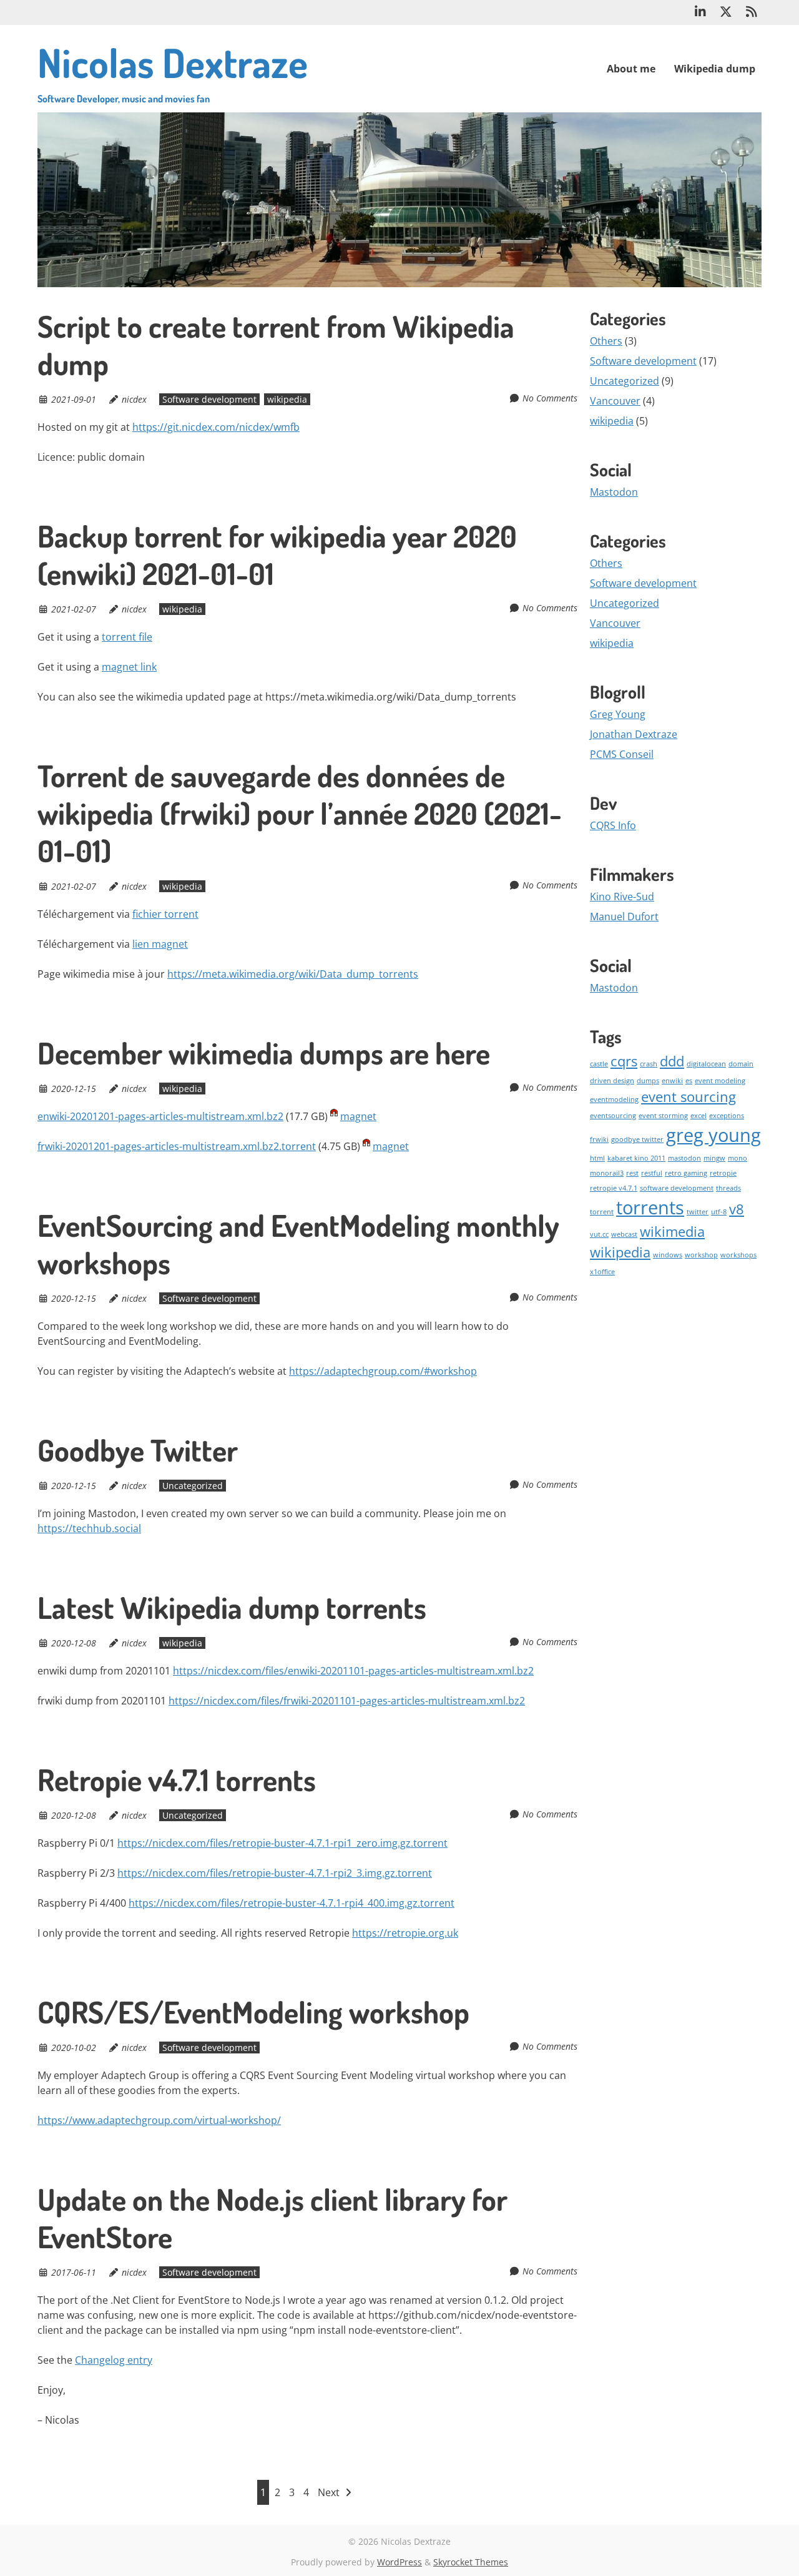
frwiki (599, 1139)
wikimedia (672, 1231)
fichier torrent (165, 914)
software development (677, 1188)
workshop (701, 1255)
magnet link (129, 667)
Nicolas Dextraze (173, 71)
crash (649, 1064)
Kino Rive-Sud (622, 897)
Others (606, 341)
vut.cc (599, 1234)
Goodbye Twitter (138, 1450)
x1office (602, 1272)
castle (599, 1064)
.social (126, 1528)
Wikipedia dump (715, 69)
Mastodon (614, 492)
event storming (663, 1116)
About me (631, 69)
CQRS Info (613, 825)
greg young (713, 1135)
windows (668, 1255)
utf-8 (719, 1212)
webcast (624, 1234)
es (689, 1081)
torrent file (127, 637)
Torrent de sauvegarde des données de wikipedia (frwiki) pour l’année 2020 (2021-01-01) (300, 813)
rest (632, 1173)
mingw (714, 1158)
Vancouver (615, 401)
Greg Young (618, 714)
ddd (672, 1061)
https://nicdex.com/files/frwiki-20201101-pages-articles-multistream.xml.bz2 (347, 1701)
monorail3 (607, 1173)
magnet (358, 1116)
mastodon (684, 1158)
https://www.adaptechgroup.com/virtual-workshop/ (159, 2120)
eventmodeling (614, 1099)
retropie (723, 1173)
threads (728, 1188)
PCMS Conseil (622, 754)
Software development (209, 399)
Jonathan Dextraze (634, 734)
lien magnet (160, 944)
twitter (698, 1212)
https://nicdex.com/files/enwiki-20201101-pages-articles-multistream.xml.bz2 (353, 1671)
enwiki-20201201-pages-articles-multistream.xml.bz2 (160, 1116)
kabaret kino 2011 (636, 1158)
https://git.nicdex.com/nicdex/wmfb (216, 427)
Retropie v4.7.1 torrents (177, 1779)
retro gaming (686, 1173)
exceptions (727, 1116)
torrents (650, 1207)
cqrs (624, 1061)
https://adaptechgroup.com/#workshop (383, 1371)
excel (699, 1116)
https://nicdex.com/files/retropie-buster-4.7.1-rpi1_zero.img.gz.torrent (282, 1843)
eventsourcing (613, 1116)
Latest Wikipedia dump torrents (232, 1607)
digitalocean (706, 1064)
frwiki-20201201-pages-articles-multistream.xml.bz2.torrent (177, 1146)
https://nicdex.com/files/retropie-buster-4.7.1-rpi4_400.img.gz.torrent (292, 1903)
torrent (602, 1212)
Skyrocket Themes (471, 2562)
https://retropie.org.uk (405, 1933)
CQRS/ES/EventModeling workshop (253, 2012)
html (597, 1158)
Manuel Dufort (624, 917)
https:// (55, 1528)
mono (738, 1158)
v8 (737, 1209)
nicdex (134, 399)
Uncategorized (193, 1486)
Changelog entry (114, 2360)
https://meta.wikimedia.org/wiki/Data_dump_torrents (293, 974)
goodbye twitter (637, 1139)
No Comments (550, 398)
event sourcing (689, 1097)
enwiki (672, 1081)
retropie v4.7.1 (614, 1188)
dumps (648, 1081)
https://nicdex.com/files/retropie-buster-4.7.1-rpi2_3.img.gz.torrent (275, 1873)
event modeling (720, 1081)
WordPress (399, 2562)
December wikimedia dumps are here (264, 1053)
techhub (92, 1528)
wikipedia (287, 399)
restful (652, 1173)
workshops (738, 1255)
